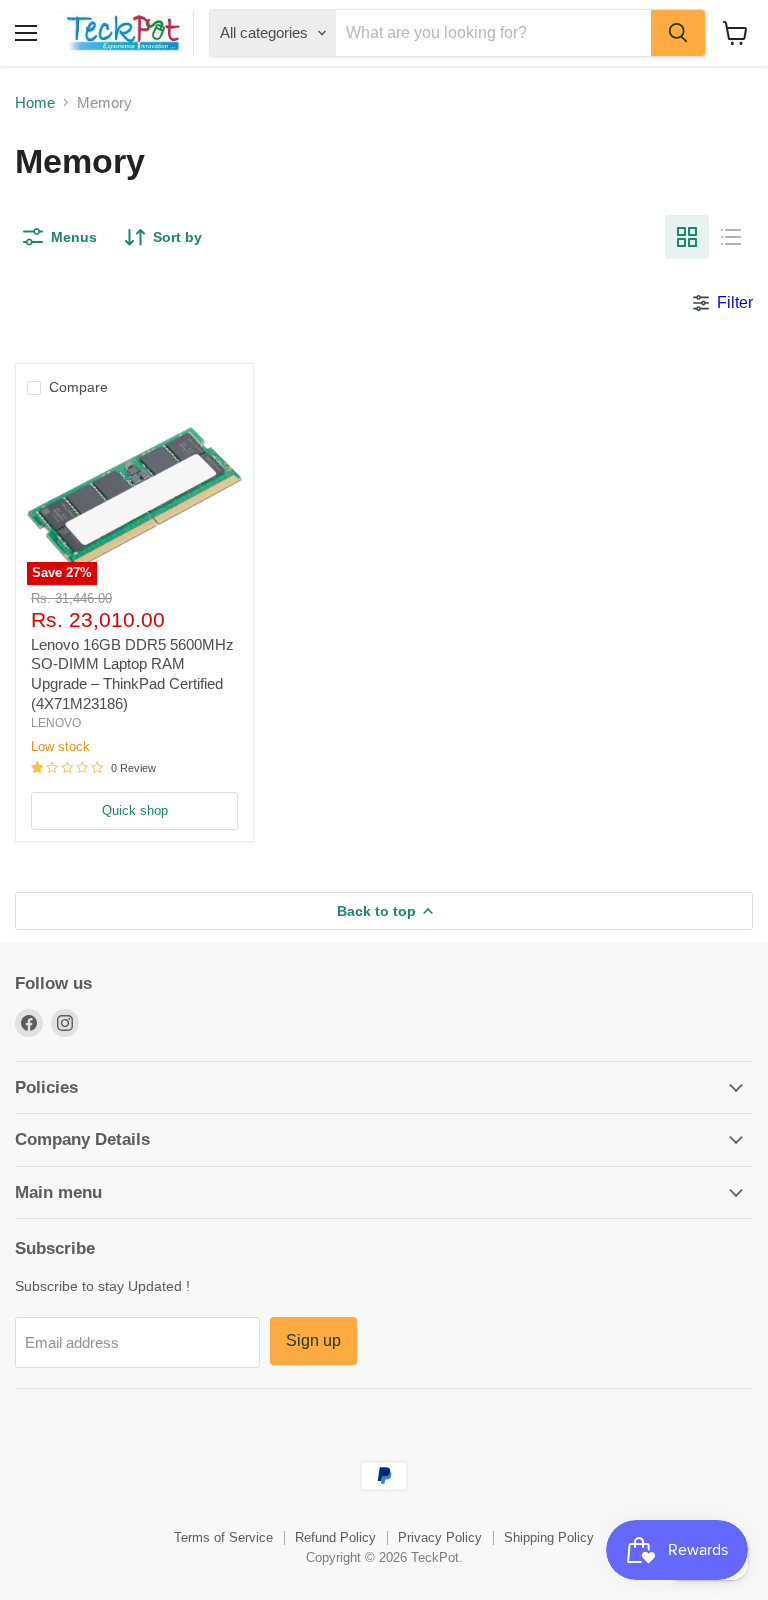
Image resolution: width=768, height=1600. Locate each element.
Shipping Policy (549, 1537)
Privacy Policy (440, 1537)
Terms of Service (223, 1537)
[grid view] (687, 237)
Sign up (313, 1340)
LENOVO (56, 723)
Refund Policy (335, 1537)
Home (35, 102)
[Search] (678, 33)
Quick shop (135, 810)
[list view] (731, 237)
